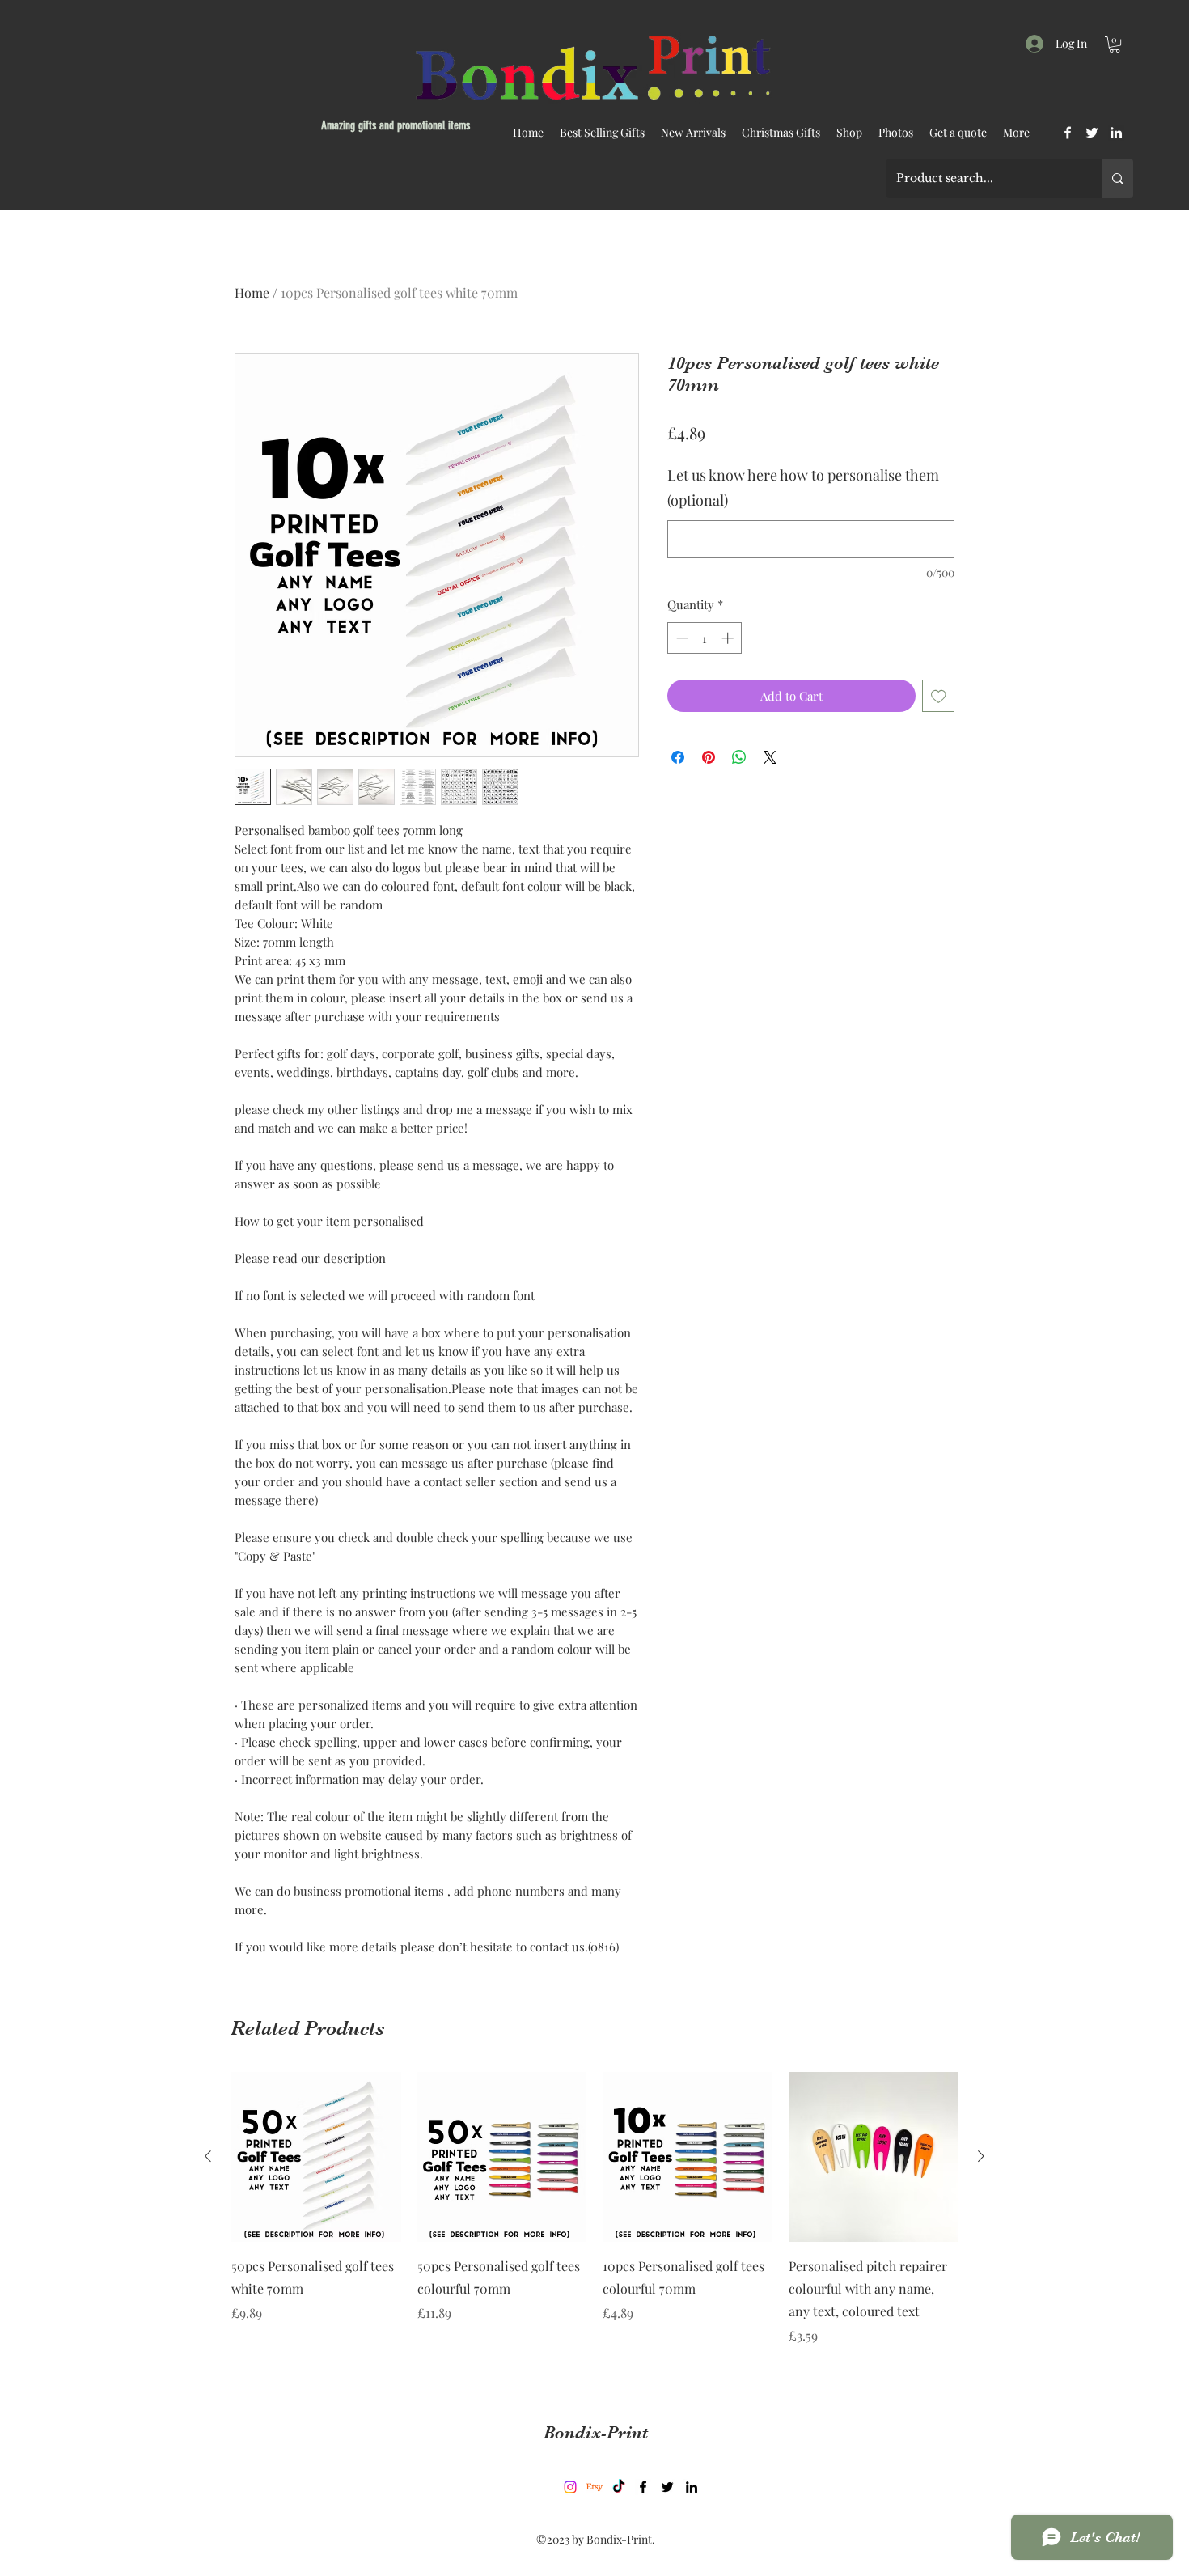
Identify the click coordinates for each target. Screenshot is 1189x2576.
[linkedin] (1116, 133)
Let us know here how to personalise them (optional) (803, 488)
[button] (1115, 44)
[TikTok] (619, 2487)
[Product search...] (1118, 178)
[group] (594, 2220)
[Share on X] (770, 757)
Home (252, 292)
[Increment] (729, 638)
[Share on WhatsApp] (739, 757)
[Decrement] (681, 638)
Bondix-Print (596, 2432)
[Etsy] (594, 2487)
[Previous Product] (208, 2156)
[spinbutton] (705, 638)
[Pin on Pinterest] (709, 757)
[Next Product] (981, 2156)
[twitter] (1092, 133)
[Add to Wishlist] (939, 696)
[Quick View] (316, 2157)
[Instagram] (570, 2487)
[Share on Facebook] (678, 757)
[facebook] (1068, 133)
